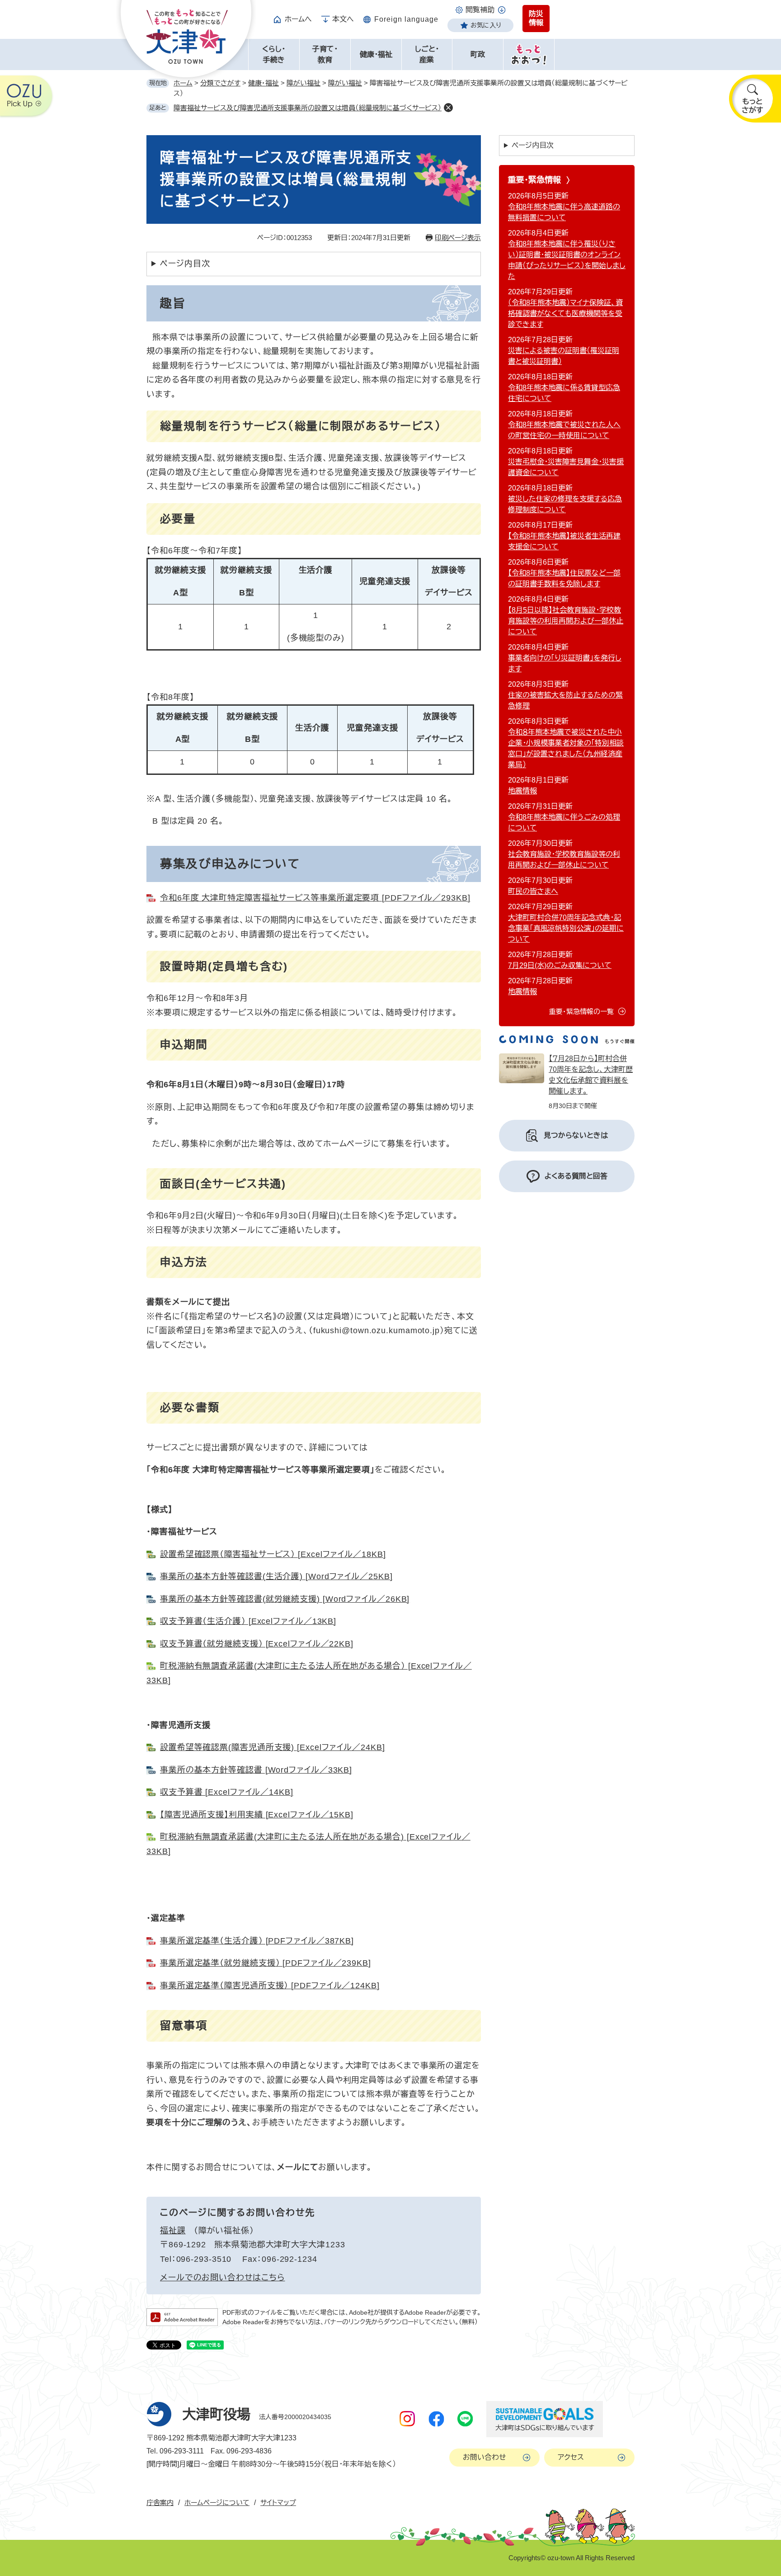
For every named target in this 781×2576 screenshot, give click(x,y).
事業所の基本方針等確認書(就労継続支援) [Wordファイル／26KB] (285, 1599)
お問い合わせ (485, 2457)
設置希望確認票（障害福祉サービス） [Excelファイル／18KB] (273, 1554)
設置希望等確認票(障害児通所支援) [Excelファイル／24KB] (273, 1747)
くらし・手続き (274, 54)
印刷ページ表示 (458, 238)
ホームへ (298, 19)
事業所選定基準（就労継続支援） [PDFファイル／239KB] (266, 1963)
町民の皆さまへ (533, 891)
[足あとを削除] (448, 108)
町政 (478, 54)
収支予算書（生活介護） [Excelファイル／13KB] (248, 1621)
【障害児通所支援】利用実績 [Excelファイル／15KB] (257, 1815)
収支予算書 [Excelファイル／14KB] (227, 1792)
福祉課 (173, 2231)
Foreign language (406, 19)
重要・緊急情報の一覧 (581, 1012)
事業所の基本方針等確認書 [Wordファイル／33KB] (256, 1770)
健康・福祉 (376, 54)
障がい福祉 (303, 83)
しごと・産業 (427, 54)
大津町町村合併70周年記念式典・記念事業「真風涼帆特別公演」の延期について (566, 928)
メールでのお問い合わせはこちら (223, 2278)
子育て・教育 (325, 54)
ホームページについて (217, 2503)
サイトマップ (278, 2503)
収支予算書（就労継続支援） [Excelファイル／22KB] (257, 1644)
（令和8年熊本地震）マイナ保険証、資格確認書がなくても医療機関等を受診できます (565, 314)
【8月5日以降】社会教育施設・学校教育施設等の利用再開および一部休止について (566, 621)
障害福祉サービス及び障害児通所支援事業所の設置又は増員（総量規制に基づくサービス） (308, 108)
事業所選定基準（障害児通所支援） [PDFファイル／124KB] (270, 1986)
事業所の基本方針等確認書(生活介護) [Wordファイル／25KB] (276, 1576)
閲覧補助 (480, 10)
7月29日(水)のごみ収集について (560, 965)
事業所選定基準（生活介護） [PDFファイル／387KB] (257, 1941)
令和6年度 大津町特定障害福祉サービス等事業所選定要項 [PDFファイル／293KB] (315, 898)
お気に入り (486, 25)
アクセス (571, 2457)
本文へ (343, 19)
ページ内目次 (185, 264)
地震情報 (522, 791)
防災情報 (536, 18)
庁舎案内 (160, 2503)
